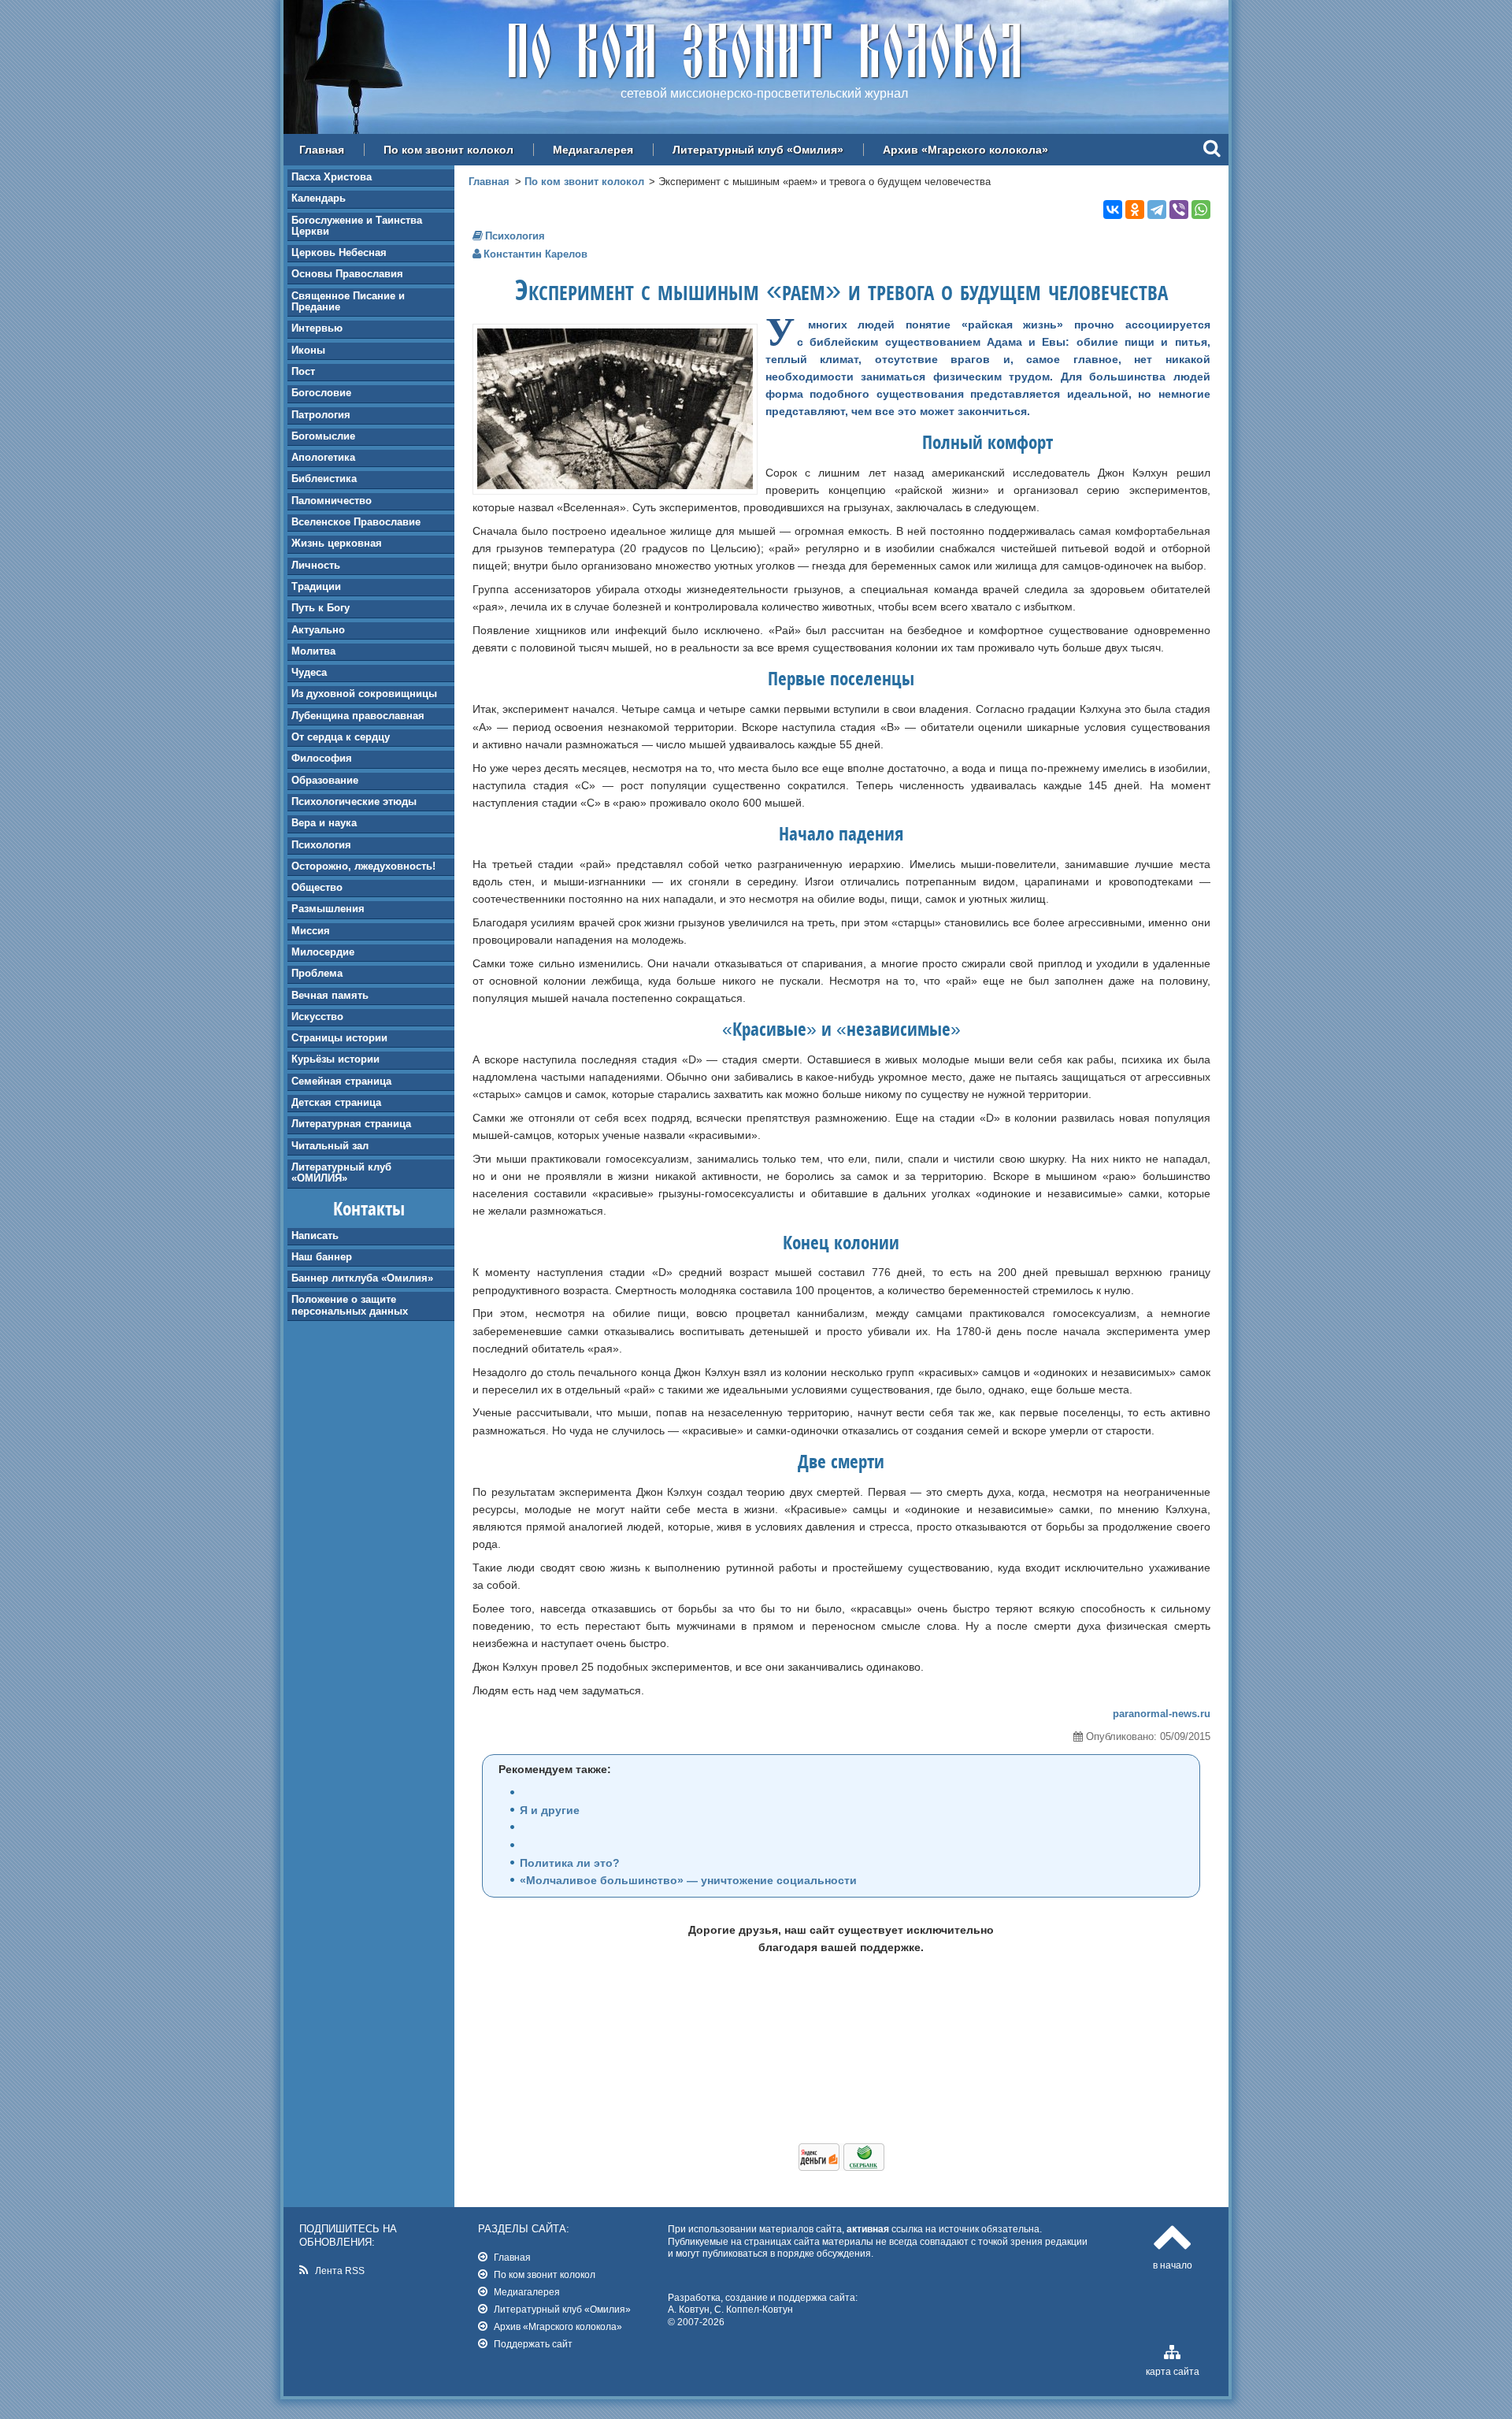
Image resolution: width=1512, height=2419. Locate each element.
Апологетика (323, 457)
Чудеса (309, 672)
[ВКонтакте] (1113, 210)
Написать (315, 1235)
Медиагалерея (593, 150)
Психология (321, 845)
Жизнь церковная (337, 543)
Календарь (319, 198)
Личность (316, 565)
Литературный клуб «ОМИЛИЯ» (341, 1172)
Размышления (328, 909)
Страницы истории (339, 1038)
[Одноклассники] (1135, 210)
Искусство (317, 1017)
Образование (325, 780)
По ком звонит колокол (448, 150)
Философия (322, 758)
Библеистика (324, 479)
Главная (322, 150)
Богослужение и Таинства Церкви (357, 226)
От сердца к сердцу (341, 737)
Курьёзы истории (335, 1059)
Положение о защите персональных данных (350, 1305)
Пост (303, 371)
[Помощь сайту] (841, 2167)
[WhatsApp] (1201, 210)
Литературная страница (351, 1124)
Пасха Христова (332, 177)
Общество (317, 887)
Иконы (308, 350)
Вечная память (330, 995)
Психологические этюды (354, 801)
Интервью (317, 328)
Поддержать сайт (533, 2344)
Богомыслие (323, 436)
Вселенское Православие (356, 522)
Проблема (317, 973)
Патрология (321, 415)
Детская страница (336, 1102)
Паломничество (332, 501)
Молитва (313, 651)
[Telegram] (1157, 210)
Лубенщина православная (358, 716)
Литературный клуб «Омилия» (758, 150)
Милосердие (323, 952)
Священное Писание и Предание (348, 301)
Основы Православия (347, 274)
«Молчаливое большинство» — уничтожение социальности (688, 1880)
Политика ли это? (570, 1863)
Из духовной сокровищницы (364, 694)
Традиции (316, 586)
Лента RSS (340, 2271)
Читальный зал (330, 1146)
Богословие (321, 393)
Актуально (318, 630)
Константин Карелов (535, 254)
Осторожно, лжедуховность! (363, 866)
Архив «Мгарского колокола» (965, 150)
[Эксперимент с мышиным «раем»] (615, 485)
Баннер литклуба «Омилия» (362, 1278)
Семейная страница (341, 1081)
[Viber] (1179, 210)
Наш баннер (322, 1257)
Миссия (311, 931)
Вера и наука (324, 823)
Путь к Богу (321, 608)
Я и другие (550, 1810)
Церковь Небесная (339, 252)
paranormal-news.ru (1162, 1714)
